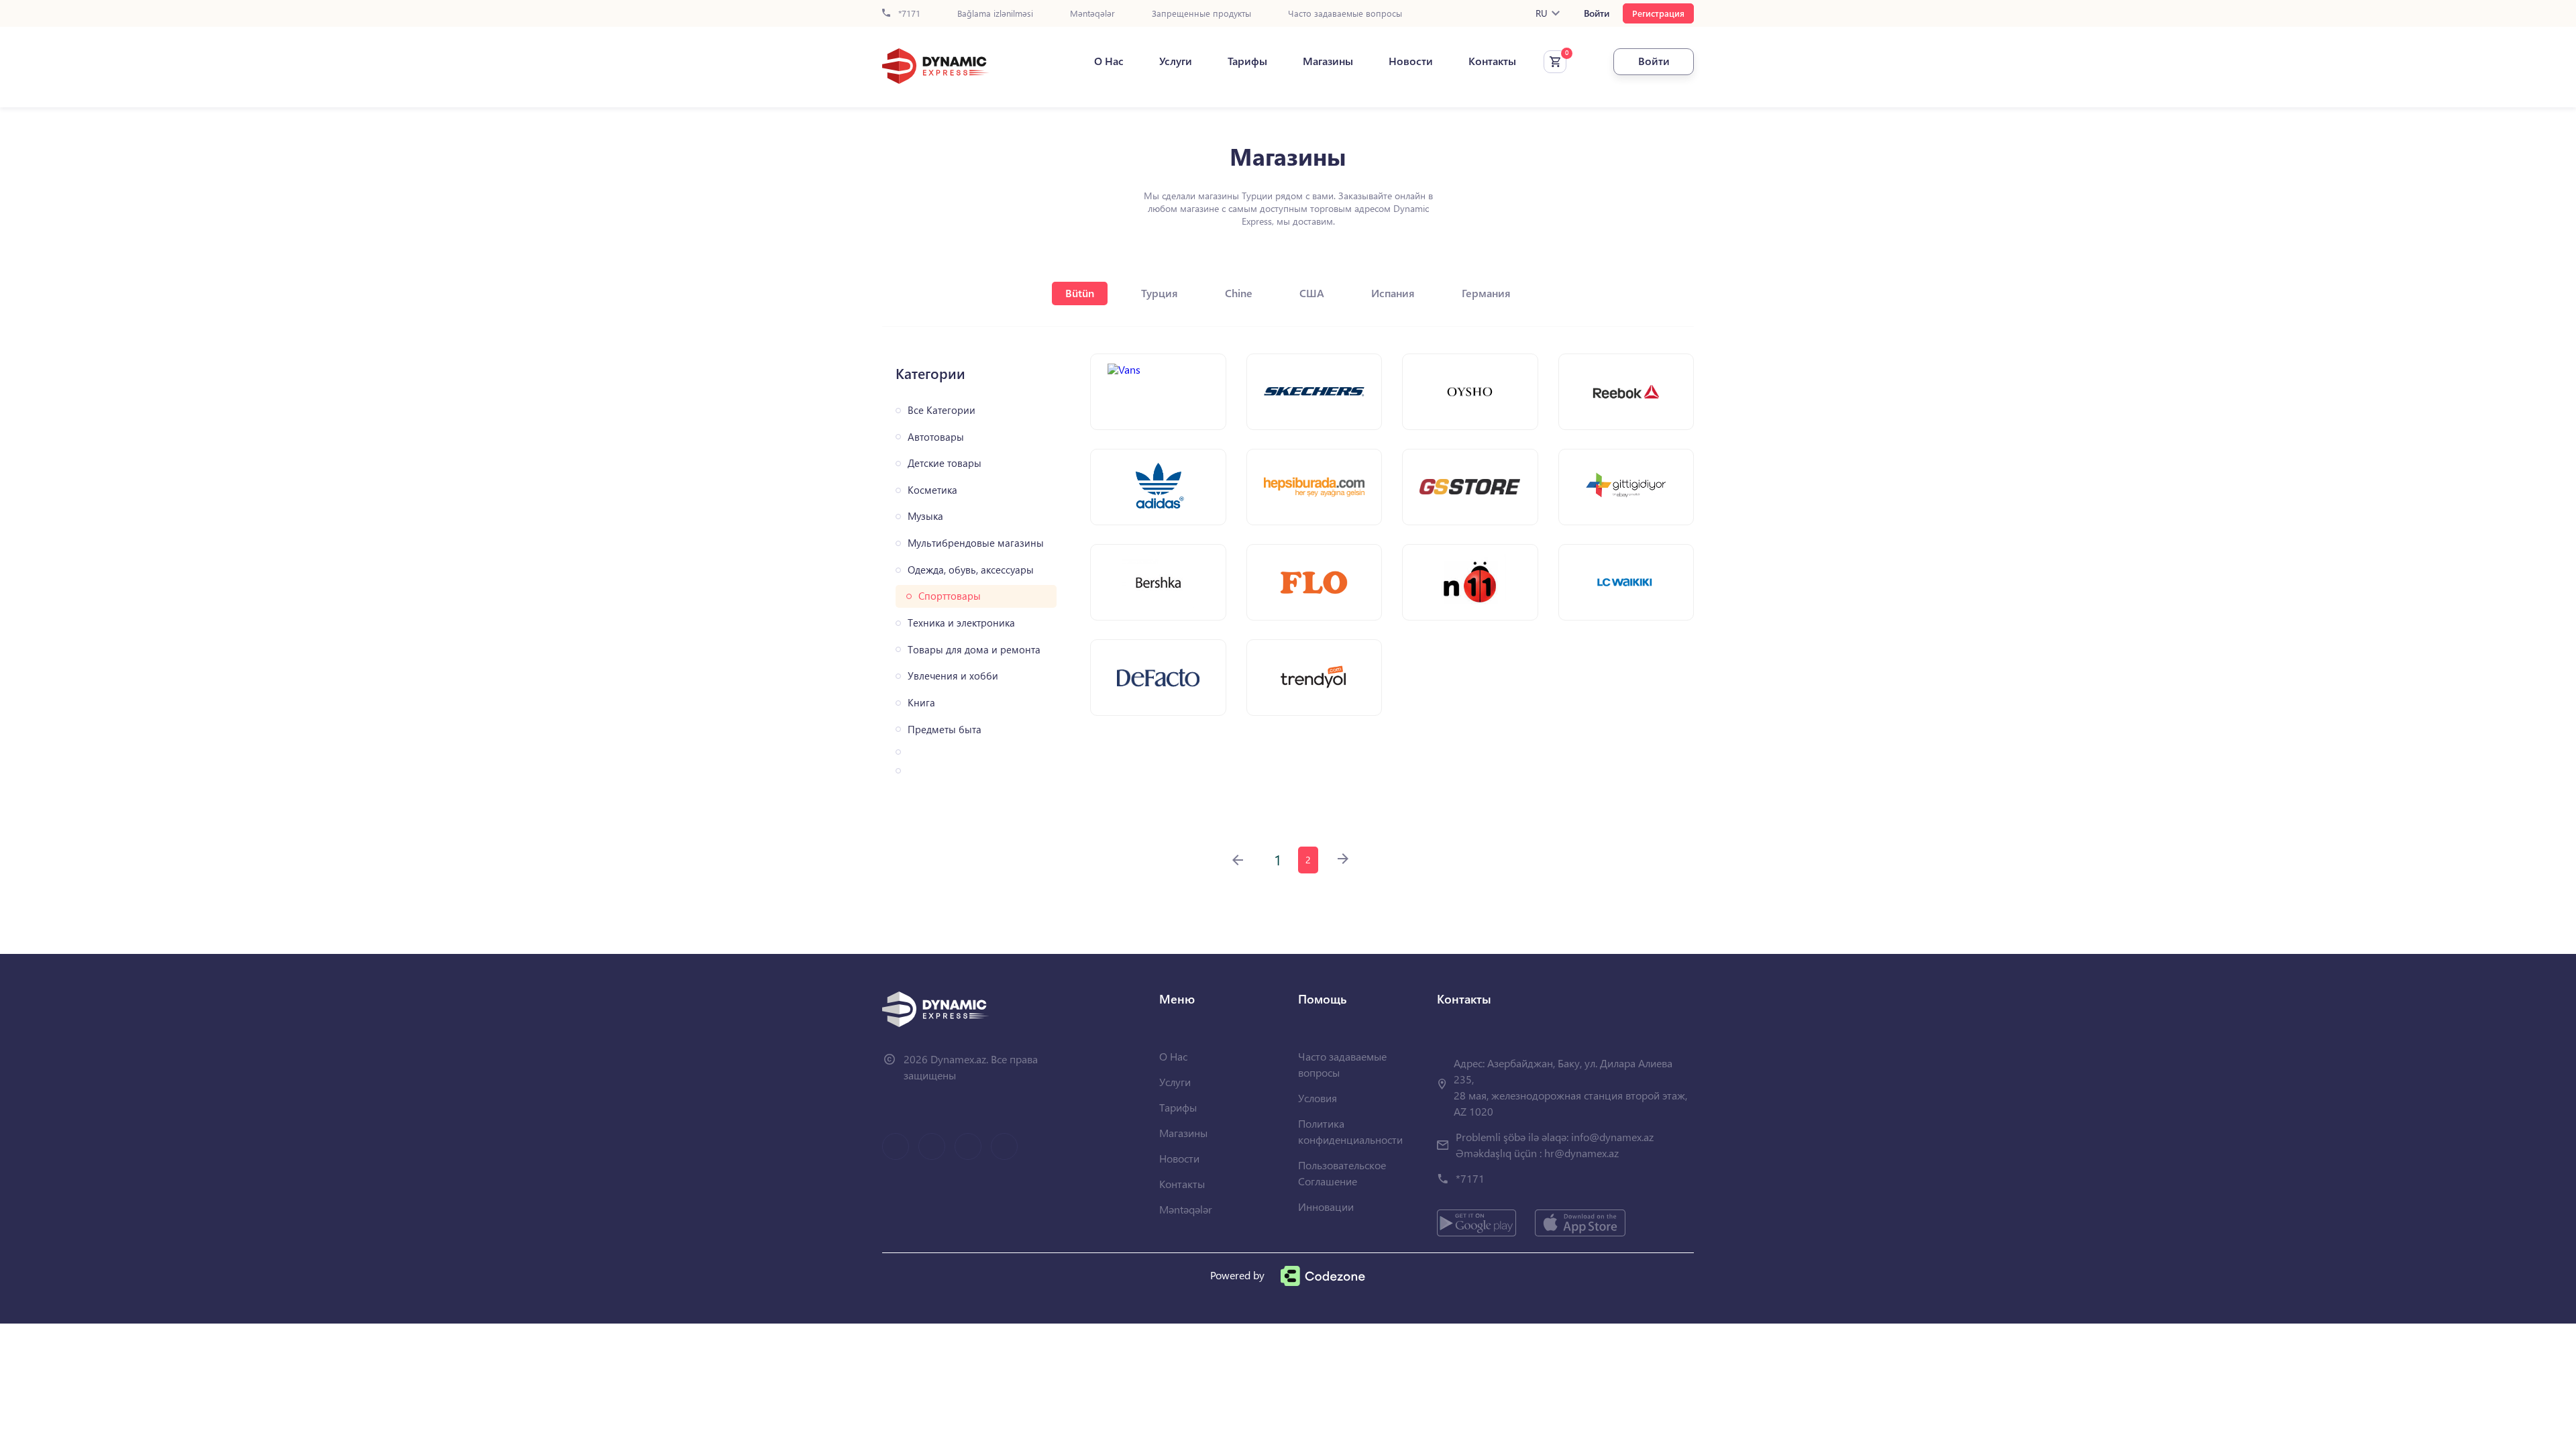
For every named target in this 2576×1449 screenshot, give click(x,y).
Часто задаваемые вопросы (1345, 14)
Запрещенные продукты (1201, 14)
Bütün (1080, 293)
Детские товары (945, 463)
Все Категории (942, 410)
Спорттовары (950, 596)
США (1312, 293)
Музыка (925, 516)
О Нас (1109, 61)
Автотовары (936, 437)
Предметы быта (945, 730)
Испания (1393, 293)
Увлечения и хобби (953, 676)
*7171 (908, 14)
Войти (1597, 13)
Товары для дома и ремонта (974, 650)
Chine (1239, 293)
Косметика (932, 490)
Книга (921, 703)
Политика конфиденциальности (1350, 1131)
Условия (1318, 1098)
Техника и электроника (961, 623)
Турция (1160, 293)
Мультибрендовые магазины (976, 543)
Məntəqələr (1092, 14)
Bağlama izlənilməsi (995, 14)
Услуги (1176, 61)
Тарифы (1247, 61)
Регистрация (1658, 13)
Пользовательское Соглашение (1342, 1173)
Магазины (1328, 61)
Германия (1486, 293)
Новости (1411, 61)
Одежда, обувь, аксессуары (971, 570)
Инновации (1326, 1206)
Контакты (1492, 61)
